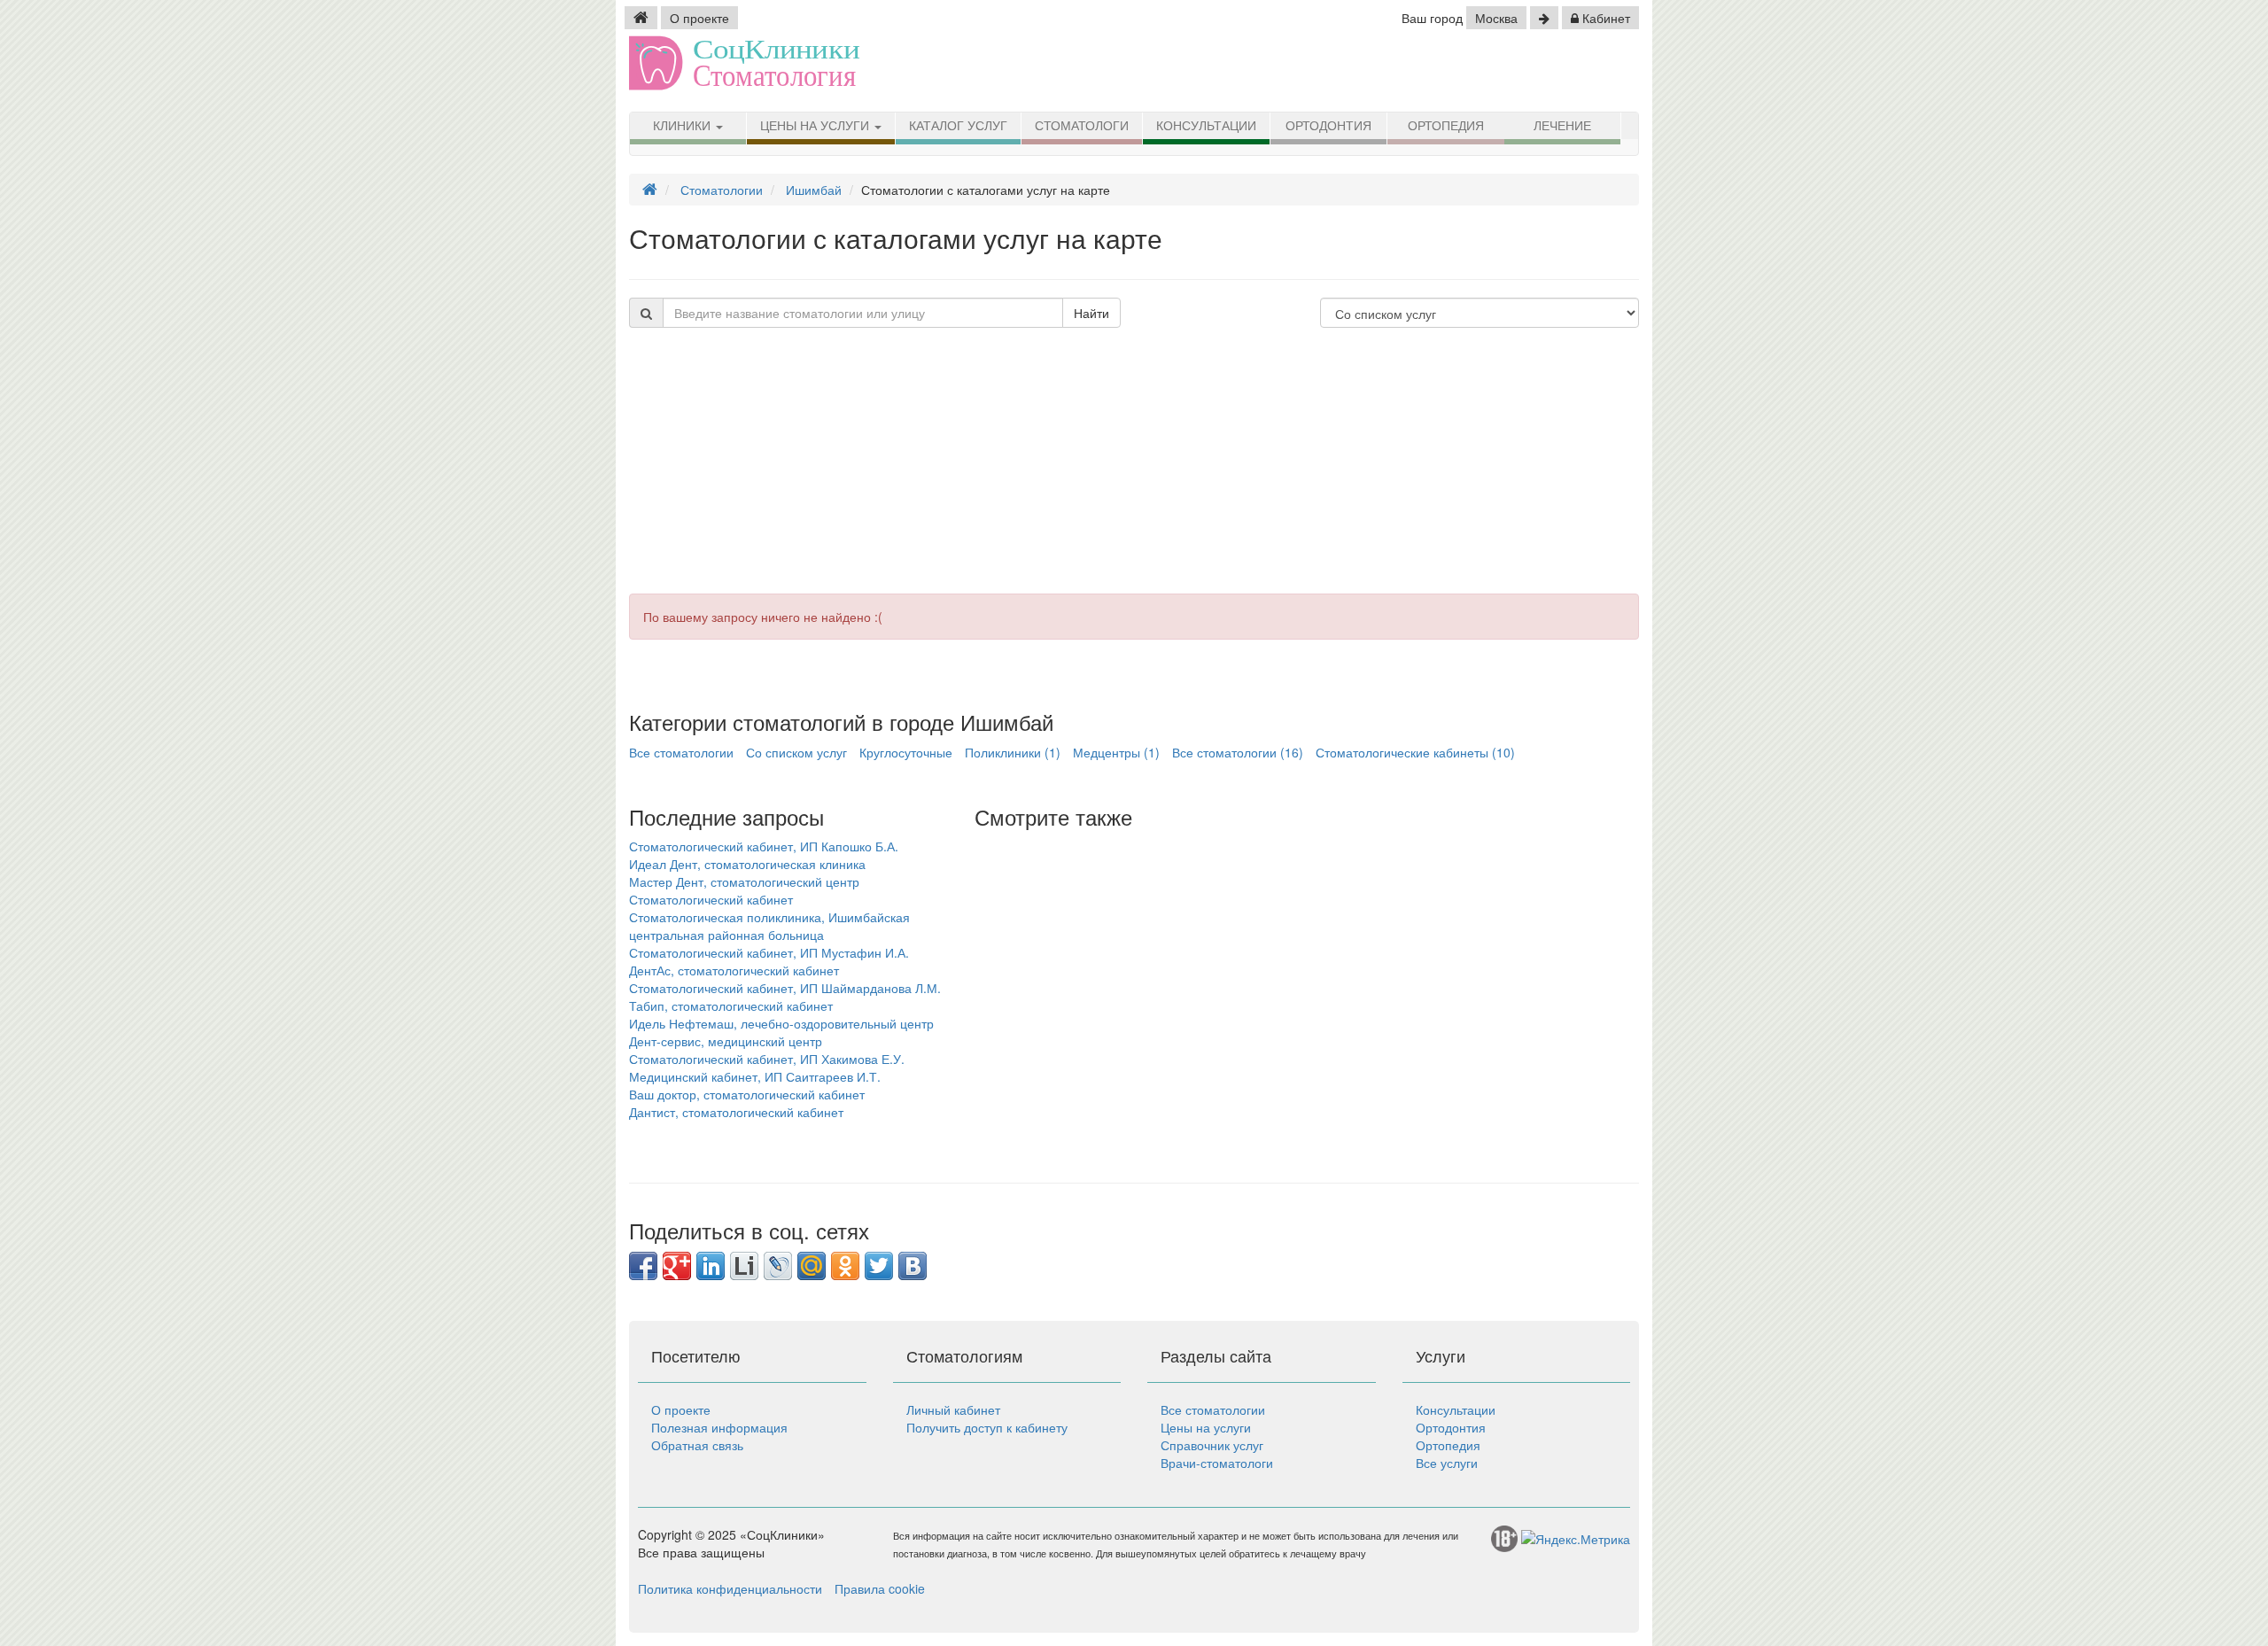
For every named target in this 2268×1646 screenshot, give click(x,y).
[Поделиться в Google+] (677, 1266)
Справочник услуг (1212, 1445)
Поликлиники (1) (1013, 752)
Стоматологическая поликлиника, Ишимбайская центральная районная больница (769, 926)
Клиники (684, 126)
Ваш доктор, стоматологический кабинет (747, 1094)
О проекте (699, 18)
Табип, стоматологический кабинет (731, 1005)
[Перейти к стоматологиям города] (1544, 18)
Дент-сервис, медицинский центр (726, 1041)
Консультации (1206, 126)
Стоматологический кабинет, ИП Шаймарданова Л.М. (785, 988)
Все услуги (1447, 1463)
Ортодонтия (1328, 126)
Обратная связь (697, 1445)
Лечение (1562, 126)
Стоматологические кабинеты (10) (1415, 752)
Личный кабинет (953, 1409)
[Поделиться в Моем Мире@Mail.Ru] (812, 1266)
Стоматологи (1082, 126)
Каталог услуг (958, 126)
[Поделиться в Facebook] (643, 1266)
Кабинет (1604, 18)
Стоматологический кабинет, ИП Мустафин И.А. (769, 952)
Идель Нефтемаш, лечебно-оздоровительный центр (781, 1023)
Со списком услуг (796, 752)
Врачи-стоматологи (1217, 1463)
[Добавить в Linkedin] (711, 1266)
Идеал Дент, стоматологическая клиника (747, 864)
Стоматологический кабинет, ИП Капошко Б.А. (764, 846)
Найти (1091, 313)
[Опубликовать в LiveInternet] (744, 1266)
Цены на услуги (816, 126)
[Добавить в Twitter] (879, 1266)
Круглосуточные (906, 752)
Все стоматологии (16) (1238, 752)
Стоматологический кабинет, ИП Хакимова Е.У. (767, 1059)
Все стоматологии (681, 752)
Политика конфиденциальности (730, 1588)
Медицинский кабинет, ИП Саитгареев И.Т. (755, 1076)
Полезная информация (719, 1427)
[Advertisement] (1134, 470)
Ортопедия (1446, 126)
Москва (1496, 18)
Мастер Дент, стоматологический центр (744, 881)
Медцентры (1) (1116, 752)
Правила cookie (880, 1588)
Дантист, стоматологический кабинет (736, 1112)
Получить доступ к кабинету (987, 1427)
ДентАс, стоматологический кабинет (734, 970)
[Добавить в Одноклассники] (845, 1266)
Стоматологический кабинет (711, 899)
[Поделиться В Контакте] (913, 1266)
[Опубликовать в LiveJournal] (778, 1266)
